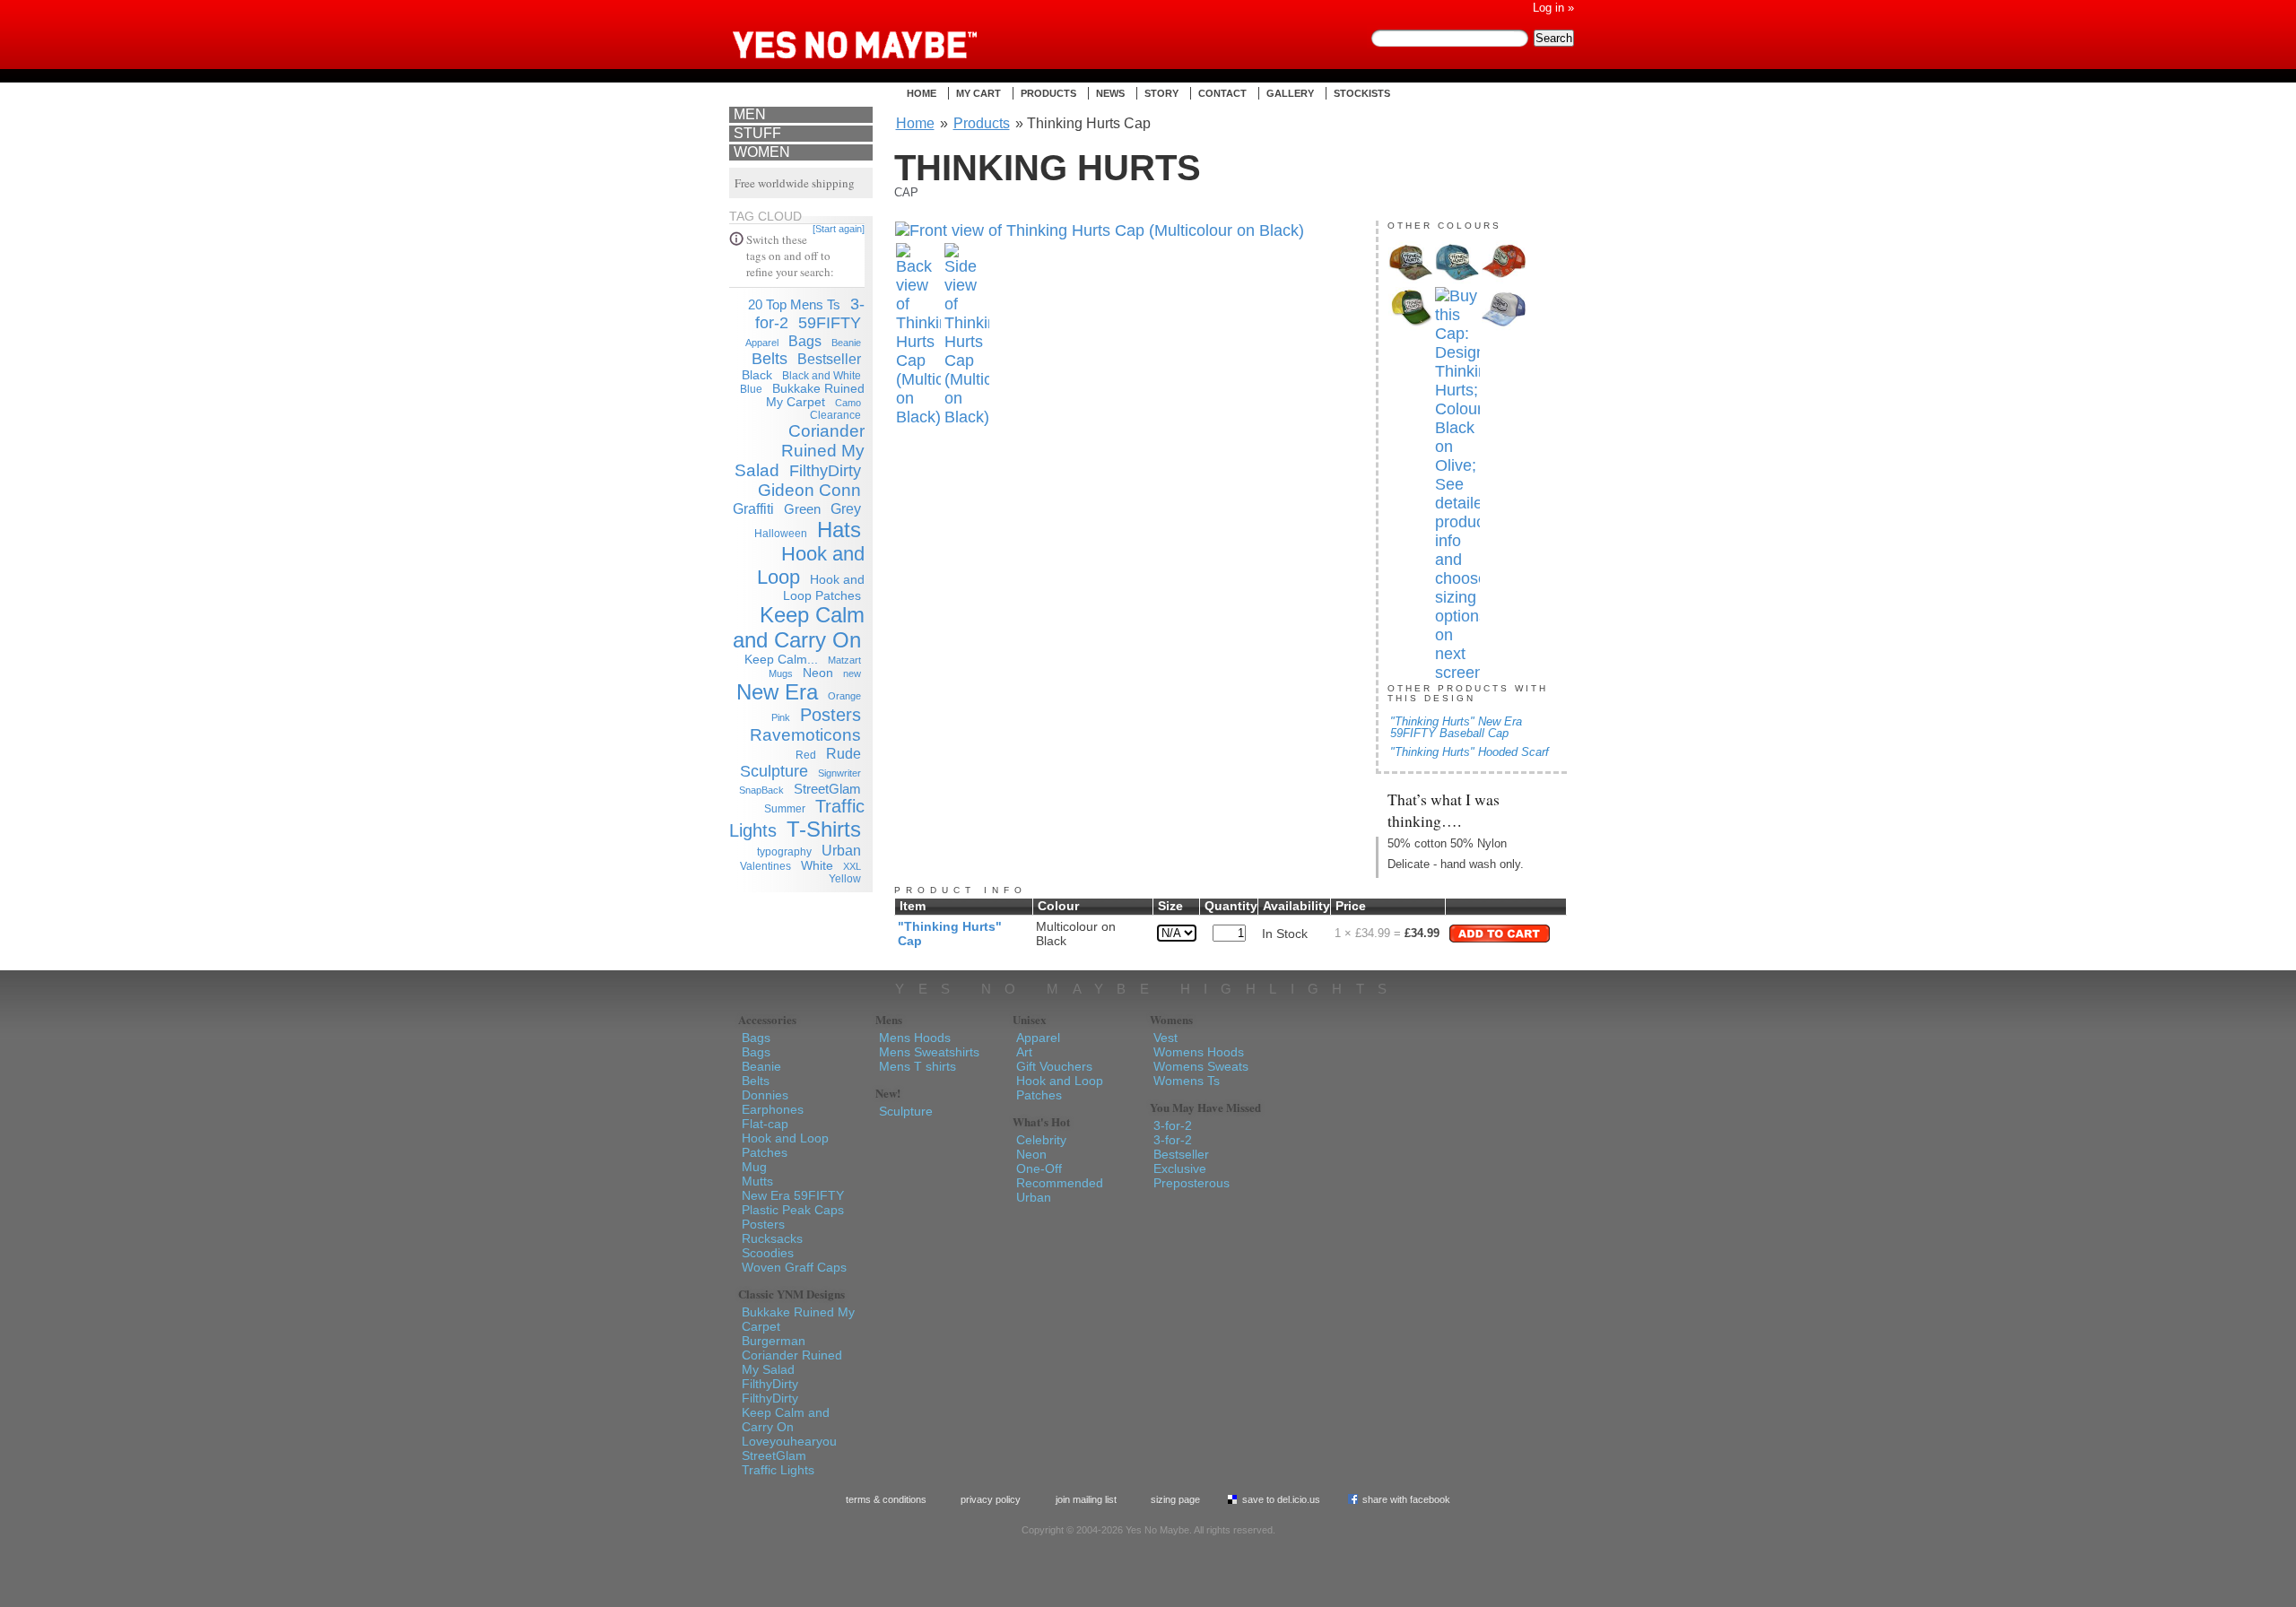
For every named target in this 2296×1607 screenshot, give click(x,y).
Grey (846, 508)
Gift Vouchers (1054, 1066)
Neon (818, 673)
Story (1161, 93)
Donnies (765, 1095)
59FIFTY (830, 323)
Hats (839, 530)
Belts (770, 359)
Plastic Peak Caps (793, 1210)
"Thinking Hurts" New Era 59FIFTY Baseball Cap (1456, 727)
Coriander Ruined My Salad (800, 451)
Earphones (773, 1109)
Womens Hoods (1199, 1052)
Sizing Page (1175, 1499)
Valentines (765, 866)
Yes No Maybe (883, 31)
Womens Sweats (1201, 1066)
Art (1024, 1052)
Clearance (835, 415)
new (852, 673)
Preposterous (1191, 1183)
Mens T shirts (918, 1066)
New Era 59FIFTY (793, 1195)
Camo (848, 403)
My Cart (978, 93)
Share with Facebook (1406, 1499)
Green (802, 509)
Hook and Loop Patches (785, 1145)
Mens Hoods (915, 1038)
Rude (844, 753)
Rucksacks (772, 1238)
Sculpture (774, 771)
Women (762, 152)
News (1110, 93)
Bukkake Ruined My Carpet (815, 395)
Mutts (757, 1181)
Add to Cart (1500, 934)
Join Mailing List (1086, 1499)
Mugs (781, 673)
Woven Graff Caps (794, 1267)
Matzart (844, 660)
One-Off (1039, 1168)
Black (757, 375)
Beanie (846, 343)
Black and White (822, 376)
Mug (754, 1167)
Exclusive (1180, 1168)
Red (806, 755)
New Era (777, 692)
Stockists (1362, 93)
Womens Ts (1187, 1081)
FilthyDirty (825, 471)
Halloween (781, 534)
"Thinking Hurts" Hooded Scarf (1470, 752)
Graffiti (753, 508)
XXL (852, 866)
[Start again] (839, 229)
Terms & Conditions (886, 1499)
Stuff (757, 133)
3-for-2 (1173, 1125)
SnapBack (761, 790)
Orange (844, 696)
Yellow (845, 879)
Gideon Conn (809, 490)
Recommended (1060, 1183)
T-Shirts (824, 829)
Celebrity (1041, 1140)
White (817, 866)
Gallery (1290, 93)
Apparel (762, 343)
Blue (751, 389)
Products (1048, 93)
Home (922, 93)
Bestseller (829, 359)
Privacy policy (991, 1499)
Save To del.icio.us (1281, 1499)
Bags (805, 341)
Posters (831, 715)
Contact (1222, 93)
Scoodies (768, 1253)
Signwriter (839, 773)
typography (784, 852)
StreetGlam (827, 789)
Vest (1165, 1038)
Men (750, 114)
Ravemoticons (805, 735)
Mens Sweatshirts (929, 1052)
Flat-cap (765, 1124)
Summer (785, 809)
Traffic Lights (778, 1470)
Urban (841, 850)
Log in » (1553, 8)
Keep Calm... (781, 660)
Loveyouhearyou (789, 1441)
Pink (781, 717)
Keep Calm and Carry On (799, 627)
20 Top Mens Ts (794, 304)
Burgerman (774, 1341)
